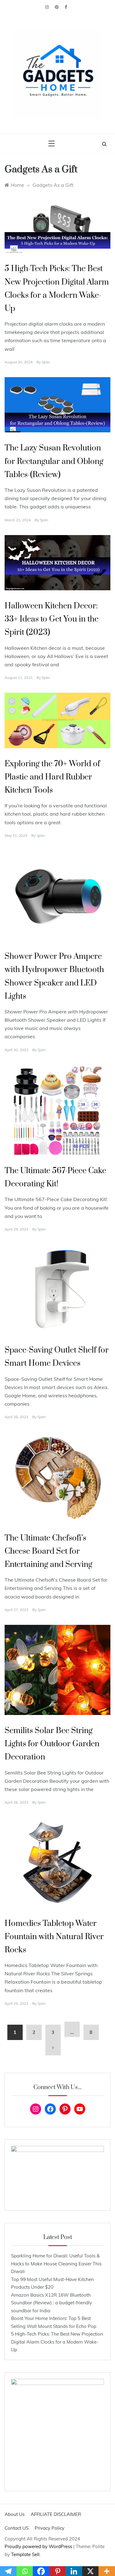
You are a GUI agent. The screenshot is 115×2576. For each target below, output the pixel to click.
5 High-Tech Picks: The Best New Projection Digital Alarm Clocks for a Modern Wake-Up (57, 2342)
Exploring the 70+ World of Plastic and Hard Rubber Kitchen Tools (52, 777)
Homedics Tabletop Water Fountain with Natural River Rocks (54, 1937)
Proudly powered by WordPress (39, 2546)
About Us (15, 2514)
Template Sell (25, 2554)
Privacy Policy (50, 2528)
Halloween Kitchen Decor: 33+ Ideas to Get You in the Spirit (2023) (52, 619)
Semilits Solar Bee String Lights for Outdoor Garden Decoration (52, 1744)
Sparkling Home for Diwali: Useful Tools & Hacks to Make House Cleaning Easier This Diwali (56, 2264)
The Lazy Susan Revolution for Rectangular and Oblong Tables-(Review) (54, 461)
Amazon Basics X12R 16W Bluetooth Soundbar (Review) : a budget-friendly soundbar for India (52, 2303)
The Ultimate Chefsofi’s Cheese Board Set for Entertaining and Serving (48, 1551)
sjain (46, 362)
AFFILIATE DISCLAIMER (56, 2514)
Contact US (17, 2528)
